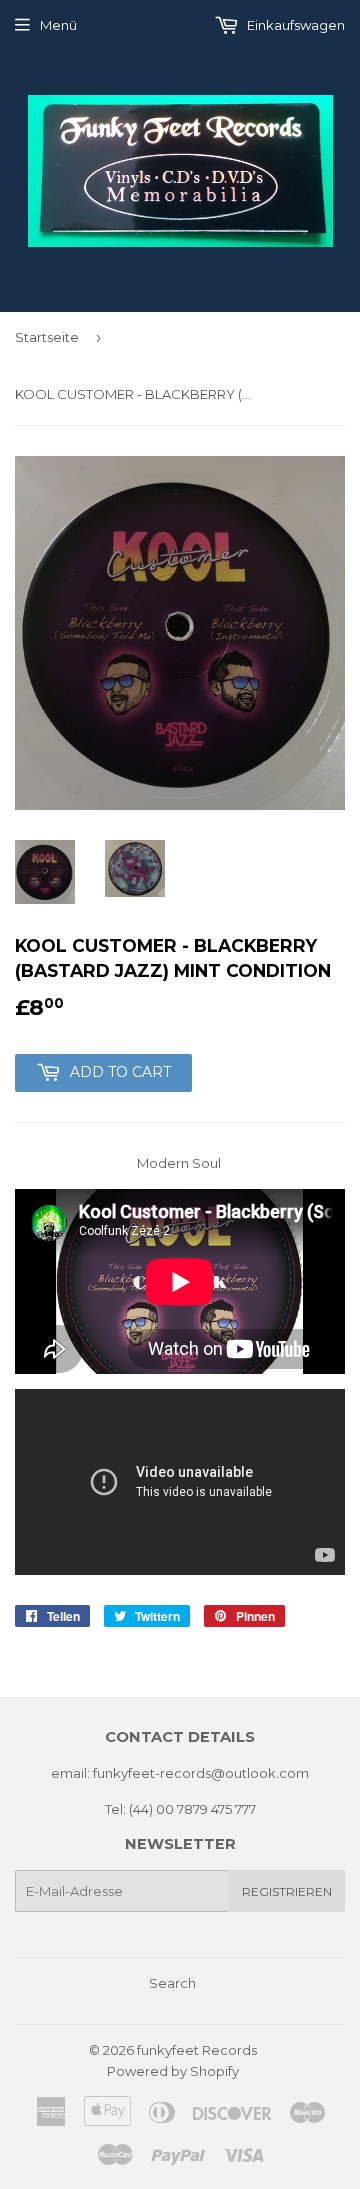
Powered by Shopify (173, 2071)
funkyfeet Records (197, 2050)
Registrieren (287, 1891)
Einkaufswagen (294, 25)
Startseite (47, 337)
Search (172, 1983)
